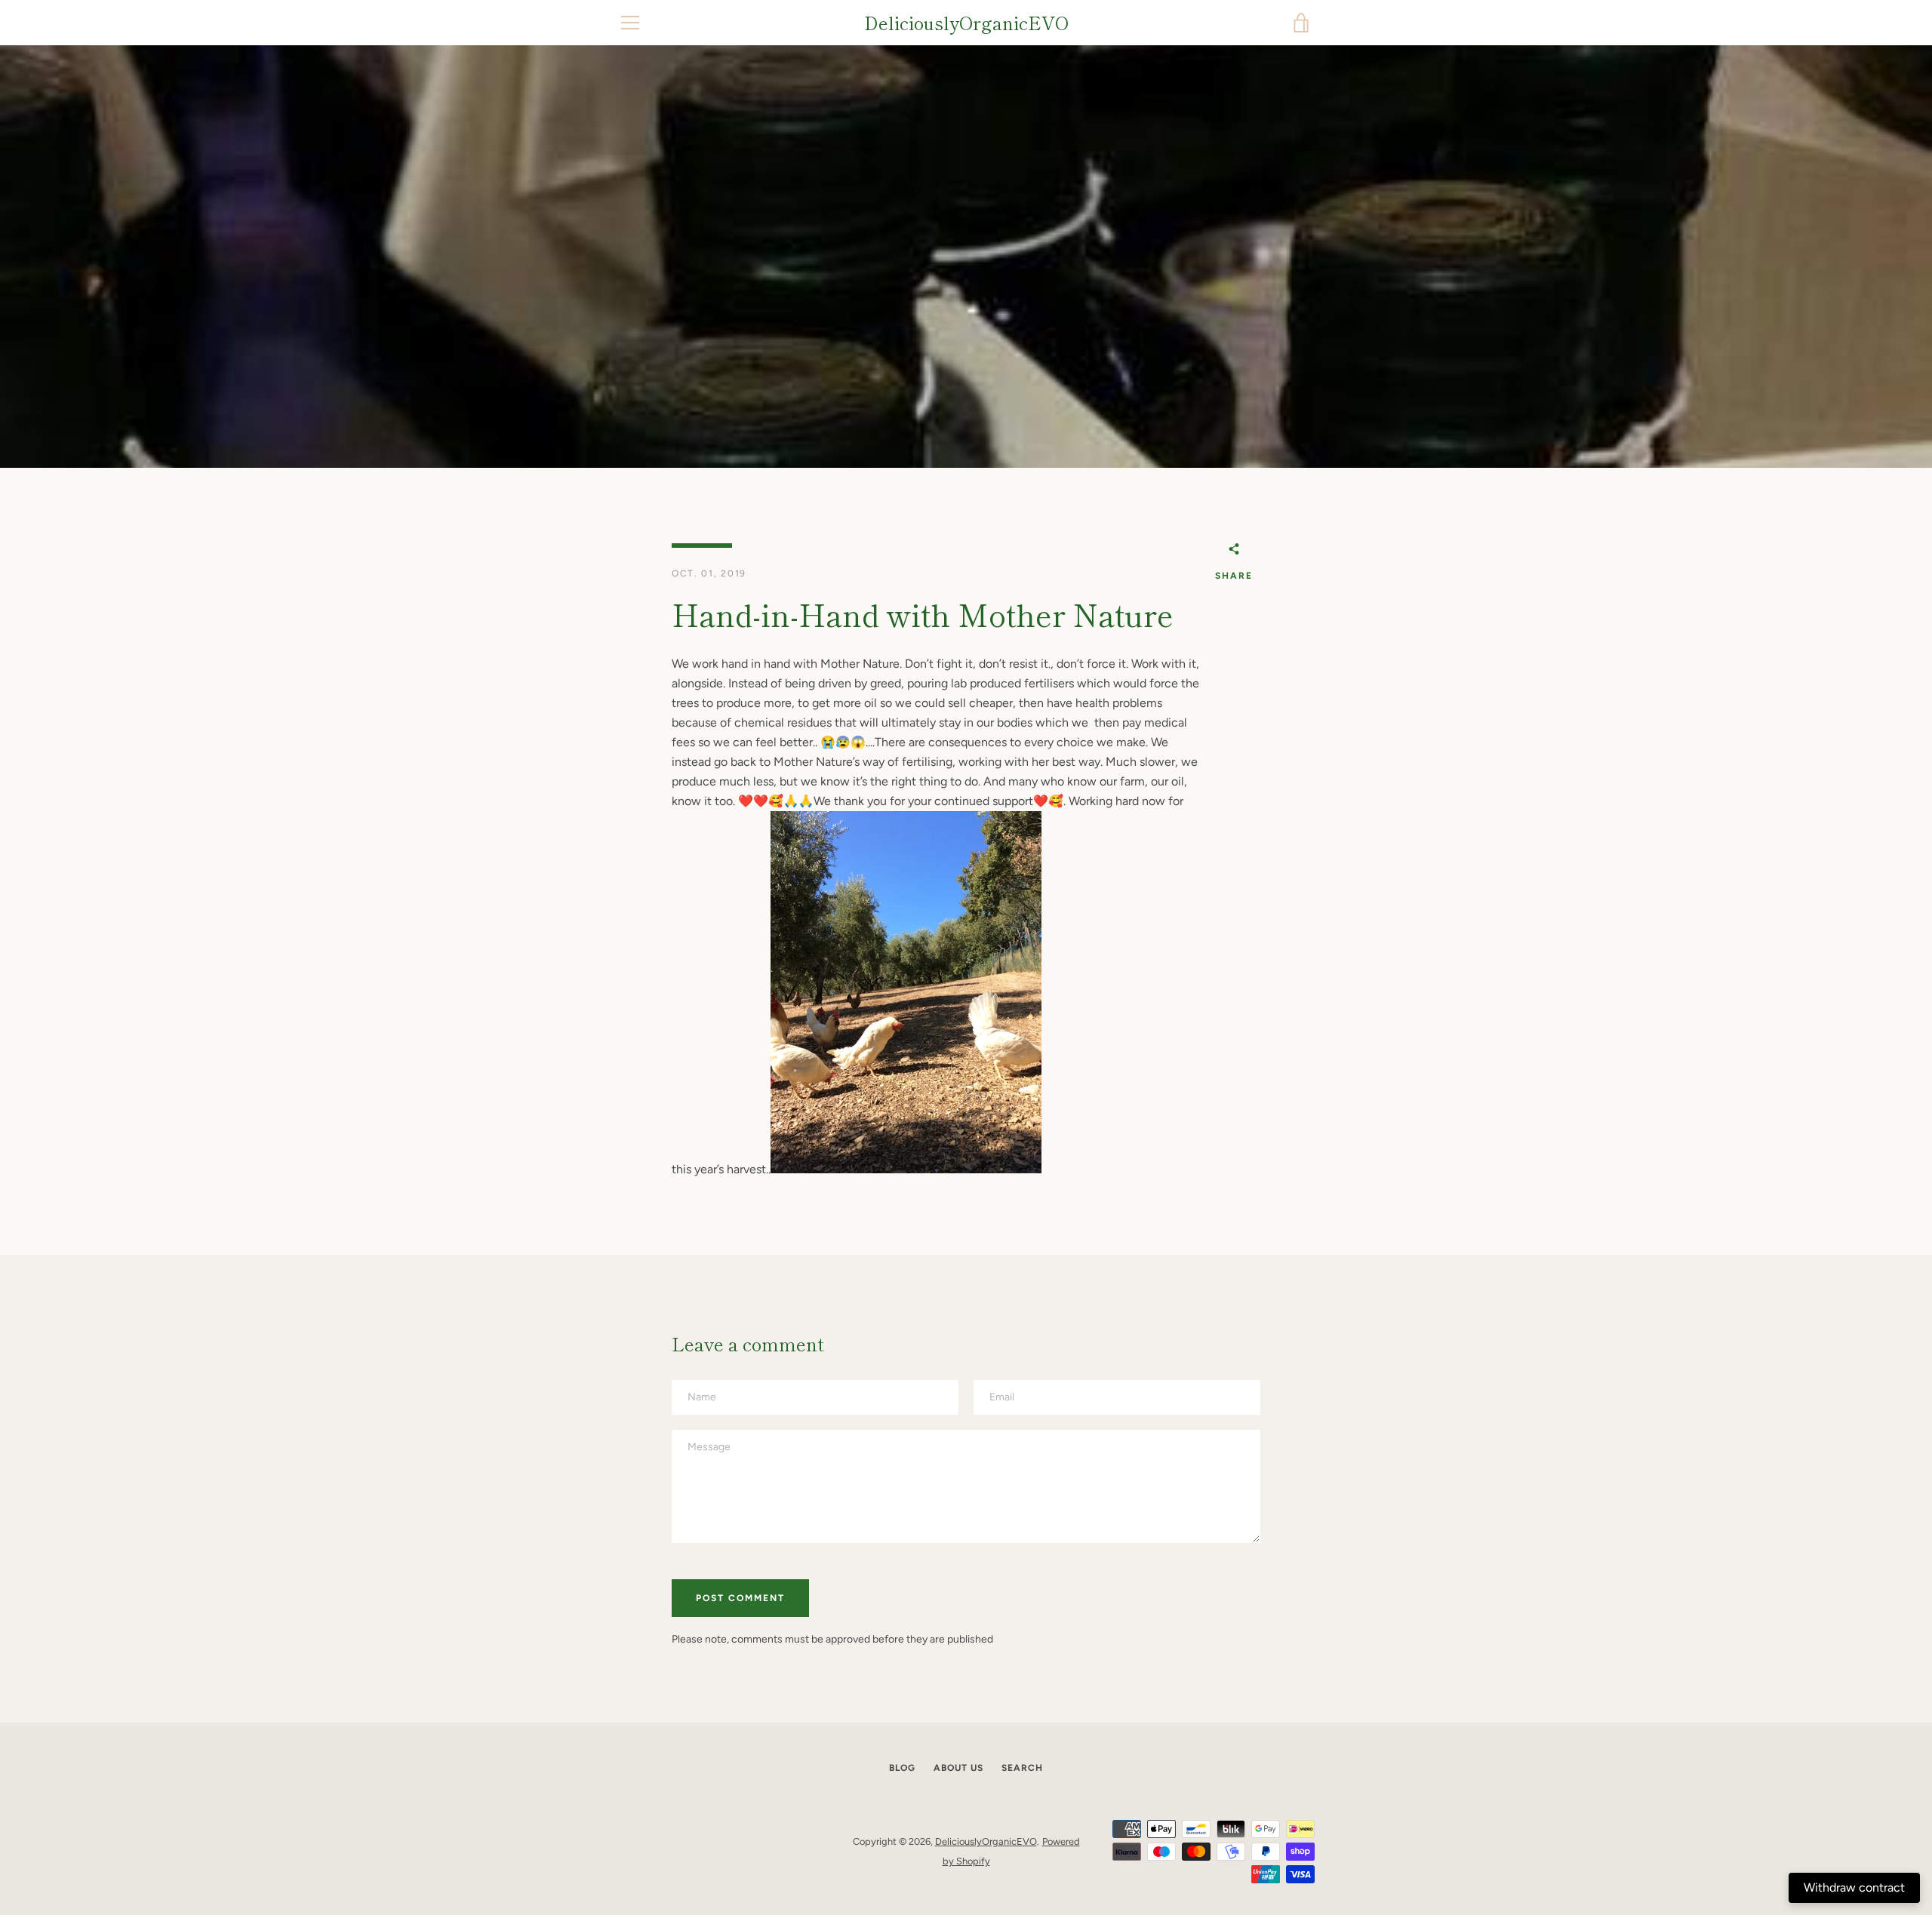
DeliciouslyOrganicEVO (966, 23)
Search (1022, 1768)
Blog (902, 1768)
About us (958, 1768)
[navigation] (630, 23)
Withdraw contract (1854, 1887)
